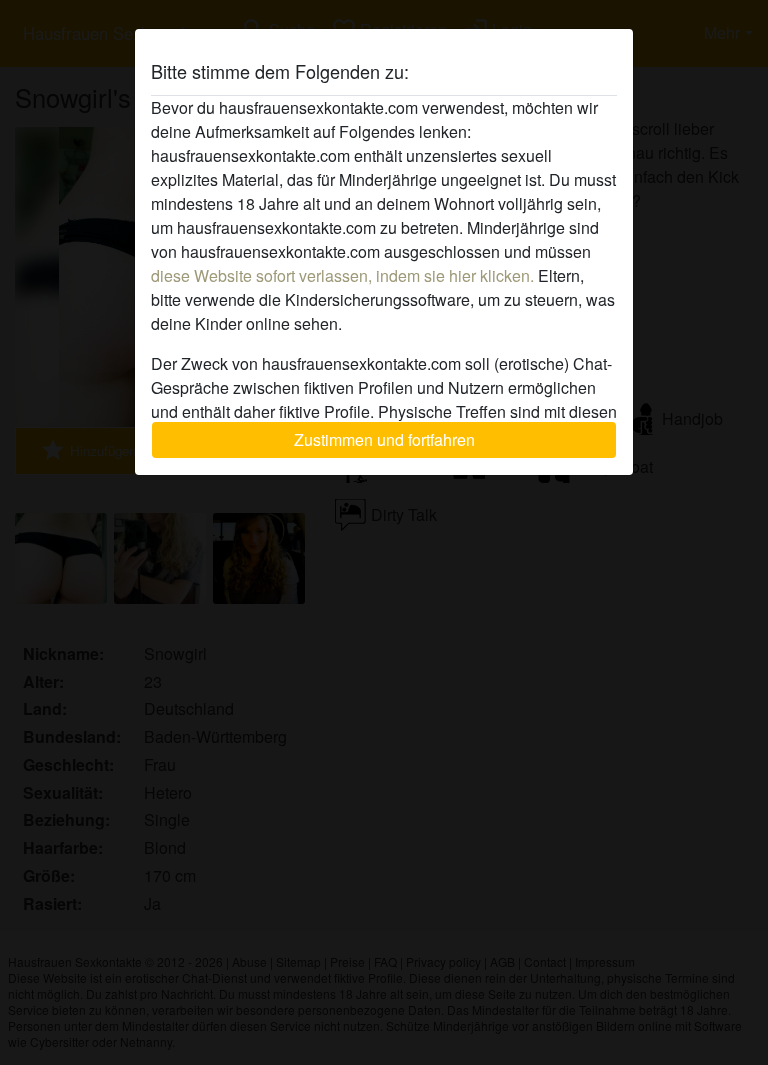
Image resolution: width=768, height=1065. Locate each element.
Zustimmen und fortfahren (384, 439)
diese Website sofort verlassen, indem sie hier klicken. (342, 275)
